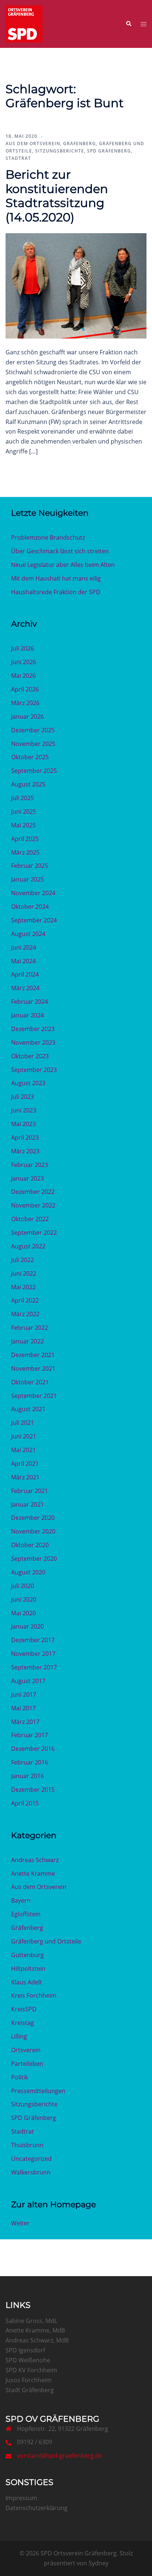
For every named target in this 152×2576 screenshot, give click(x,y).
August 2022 (28, 1246)
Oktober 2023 (30, 1056)
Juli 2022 (23, 1260)
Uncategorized (31, 2159)
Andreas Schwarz (35, 1860)
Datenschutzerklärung (37, 2508)
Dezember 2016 (33, 1749)
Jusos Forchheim (29, 2380)
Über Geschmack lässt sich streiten (60, 551)
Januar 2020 (27, 1626)
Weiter (20, 2223)
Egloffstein (26, 1914)
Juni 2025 (24, 812)
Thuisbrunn (27, 2145)
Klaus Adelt (27, 1982)
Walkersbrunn (31, 2172)
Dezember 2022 (33, 1192)
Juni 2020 (24, 1599)
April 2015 (25, 1803)
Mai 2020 (23, 1613)
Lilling (19, 2036)
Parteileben (27, 2064)
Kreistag (23, 2023)
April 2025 (25, 839)
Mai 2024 (23, 961)
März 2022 (25, 1314)
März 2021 (25, 1477)
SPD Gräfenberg (109, 151)
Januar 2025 (27, 879)
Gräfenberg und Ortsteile (46, 1941)
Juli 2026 (23, 648)
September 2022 (34, 1233)
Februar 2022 (30, 1328)
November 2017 (33, 1654)
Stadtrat (18, 158)
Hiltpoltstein (28, 1969)
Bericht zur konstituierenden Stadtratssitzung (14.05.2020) (57, 196)
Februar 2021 (30, 1491)
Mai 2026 (23, 676)
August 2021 (28, 1409)
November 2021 (33, 1368)
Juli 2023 (23, 1097)
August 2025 (28, 784)
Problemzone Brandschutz (48, 537)
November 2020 (33, 1531)
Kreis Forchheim (34, 1995)
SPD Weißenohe (28, 2360)
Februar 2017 (30, 1735)
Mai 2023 (23, 1124)
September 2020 (34, 1559)
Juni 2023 (24, 1110)
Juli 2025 (23, 798)
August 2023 (28, 1083)
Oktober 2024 (30, 907)
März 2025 (25, 852)
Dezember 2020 (33, 1518)
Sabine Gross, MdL (31, 2321)
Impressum (21, 2498)
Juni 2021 (24, 1436)
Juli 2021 (23, 1423)
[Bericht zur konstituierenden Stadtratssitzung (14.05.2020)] (76, 285)
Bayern (21, 1900)
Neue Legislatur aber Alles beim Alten (63, 565)
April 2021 (25, 1464)
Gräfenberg (80, 143)
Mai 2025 (23, 825)
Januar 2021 (27, 1504)
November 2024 (33, 893)
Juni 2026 (24, 662)
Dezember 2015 (33, 1790)
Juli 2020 (23, 1586)
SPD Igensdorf (25, 2350)
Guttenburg (27, 1955)
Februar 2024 (30, 1002)
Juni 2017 (24, 1694)
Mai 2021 (23, 1450)
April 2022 (25, 1300)
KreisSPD (24, 2009)
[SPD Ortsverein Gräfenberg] (24, 23)
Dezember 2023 (33, 1029)
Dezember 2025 (33, 730)
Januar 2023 (27, 1178)
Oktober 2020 (30, 1545)
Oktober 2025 (30, 757)
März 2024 (25, 988)
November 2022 (33, 1205)
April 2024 (25, 974)
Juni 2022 (24, 1273)
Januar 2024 (27, 1015)
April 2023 (25, 1138)
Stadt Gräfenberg (30, 2390)
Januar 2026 (27, 716)
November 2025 (33, 744)
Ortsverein (26, 2050)
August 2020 (28, 1572)
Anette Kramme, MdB (35, 2330)
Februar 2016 (30, 1762)
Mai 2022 (23, 1287)
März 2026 (25, 703)
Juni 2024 (24, 947)
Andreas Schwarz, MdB (37, 2340)
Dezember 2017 (33, 1640)
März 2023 (25, 1151)
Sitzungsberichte (60, 151)
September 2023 (34, 1070)
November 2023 (33, 1042)
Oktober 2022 (30, 1219)
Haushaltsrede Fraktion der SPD (56, 592)
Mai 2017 (23, 1708)
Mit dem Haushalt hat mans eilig (56, 578)
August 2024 (28, 934)
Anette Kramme (33, 1874)
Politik (20, 2077)
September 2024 (34, 920)
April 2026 (25, 689)
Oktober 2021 (30, 1382)
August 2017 (28, 1681)
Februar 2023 (30, 1165)
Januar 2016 (27, 1776)
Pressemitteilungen (38, 2091)
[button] (128, 24)
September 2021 (34, 1396)
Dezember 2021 (33, 1355)
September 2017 (34, 1667)
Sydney (99, 2563)
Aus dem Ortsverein (33, 143)
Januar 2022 (27, 1341)
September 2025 (34, 771)
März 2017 (25, 1722)
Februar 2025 (30, 866)
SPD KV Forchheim (31, 2370)
